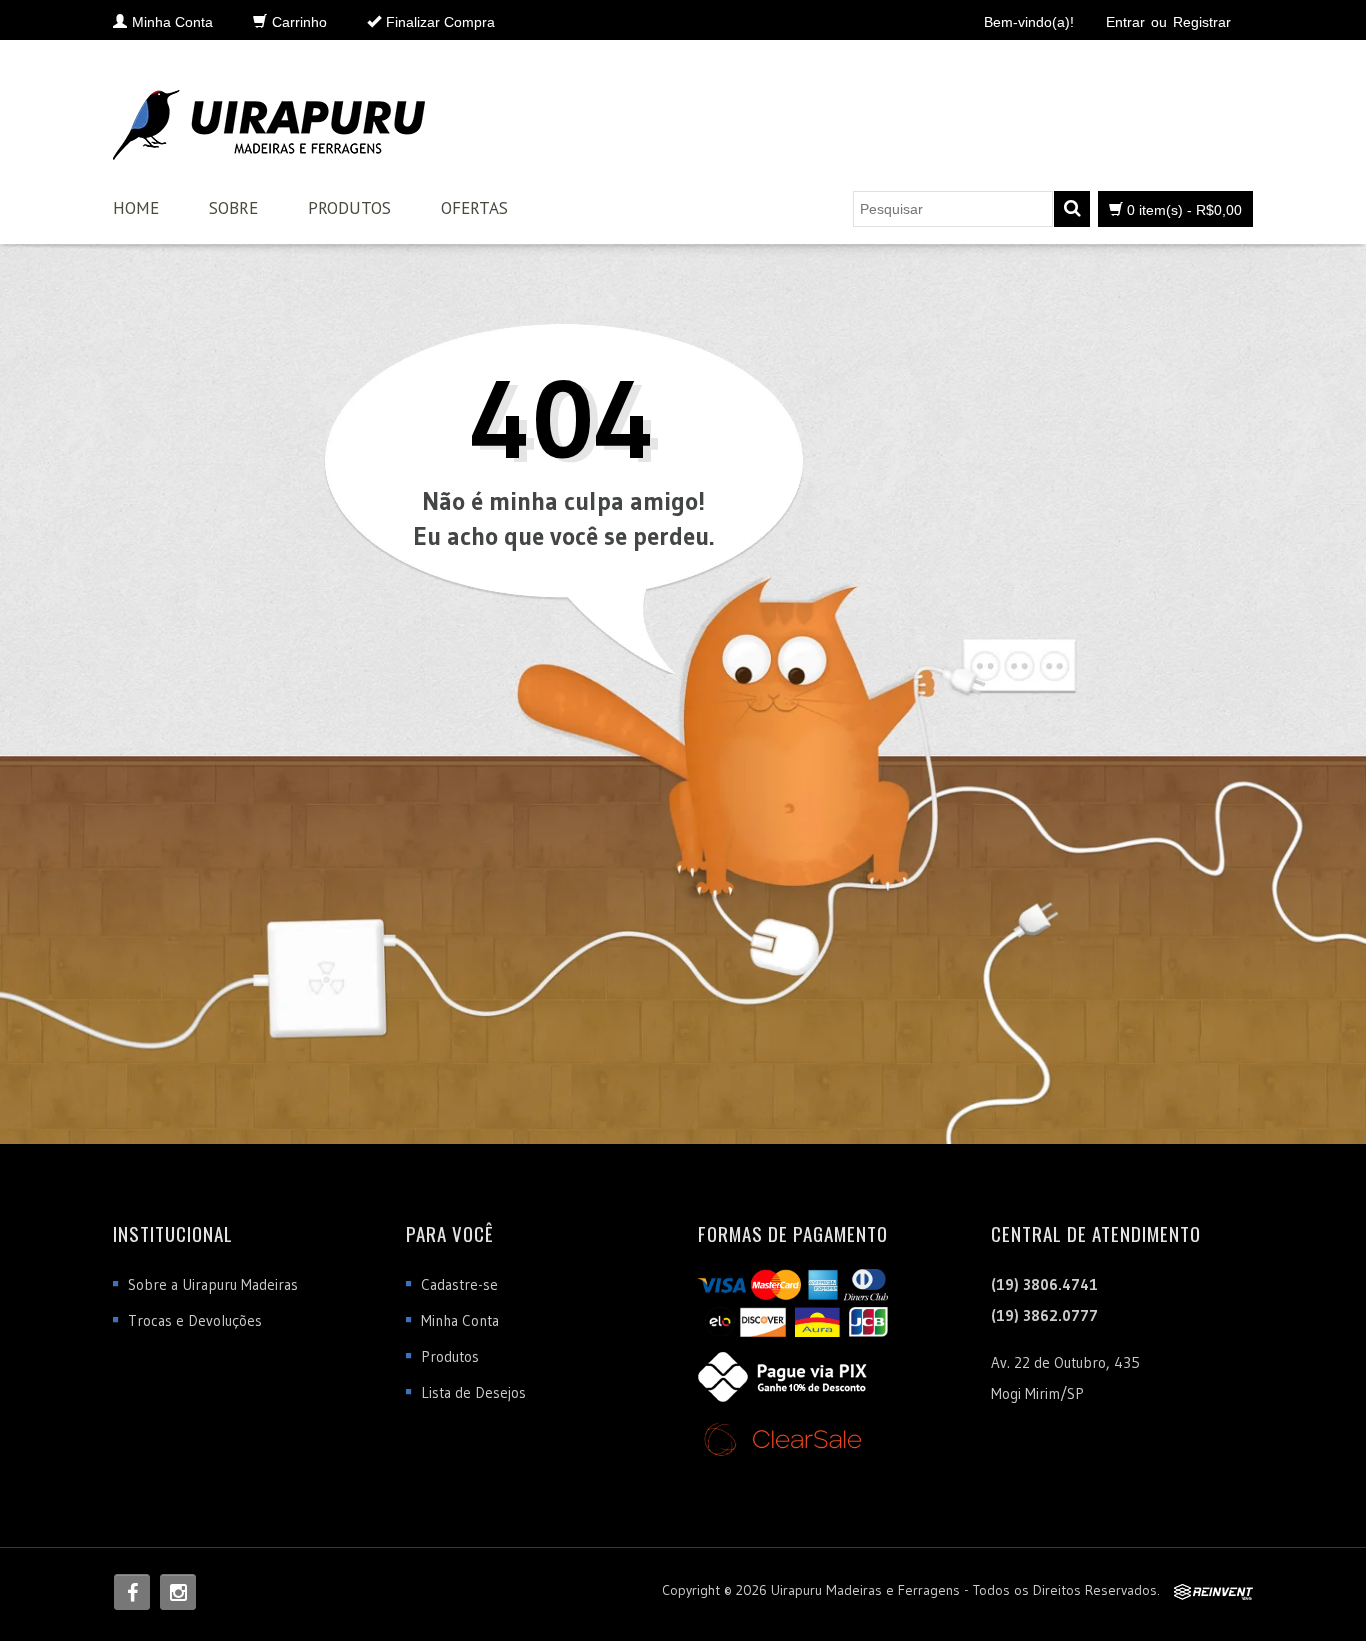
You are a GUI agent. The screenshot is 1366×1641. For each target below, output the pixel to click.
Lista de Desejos (473, 1392)
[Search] (1072, 209)
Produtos (349, 208)
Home (136, 208)
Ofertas (474, 208)
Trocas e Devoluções (195, 1320)
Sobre (233, 208)
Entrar (1125, 22)
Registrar (1202, 22)
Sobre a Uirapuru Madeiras (213, 1284)
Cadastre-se (459, 1284)
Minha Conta (460, 1320)
